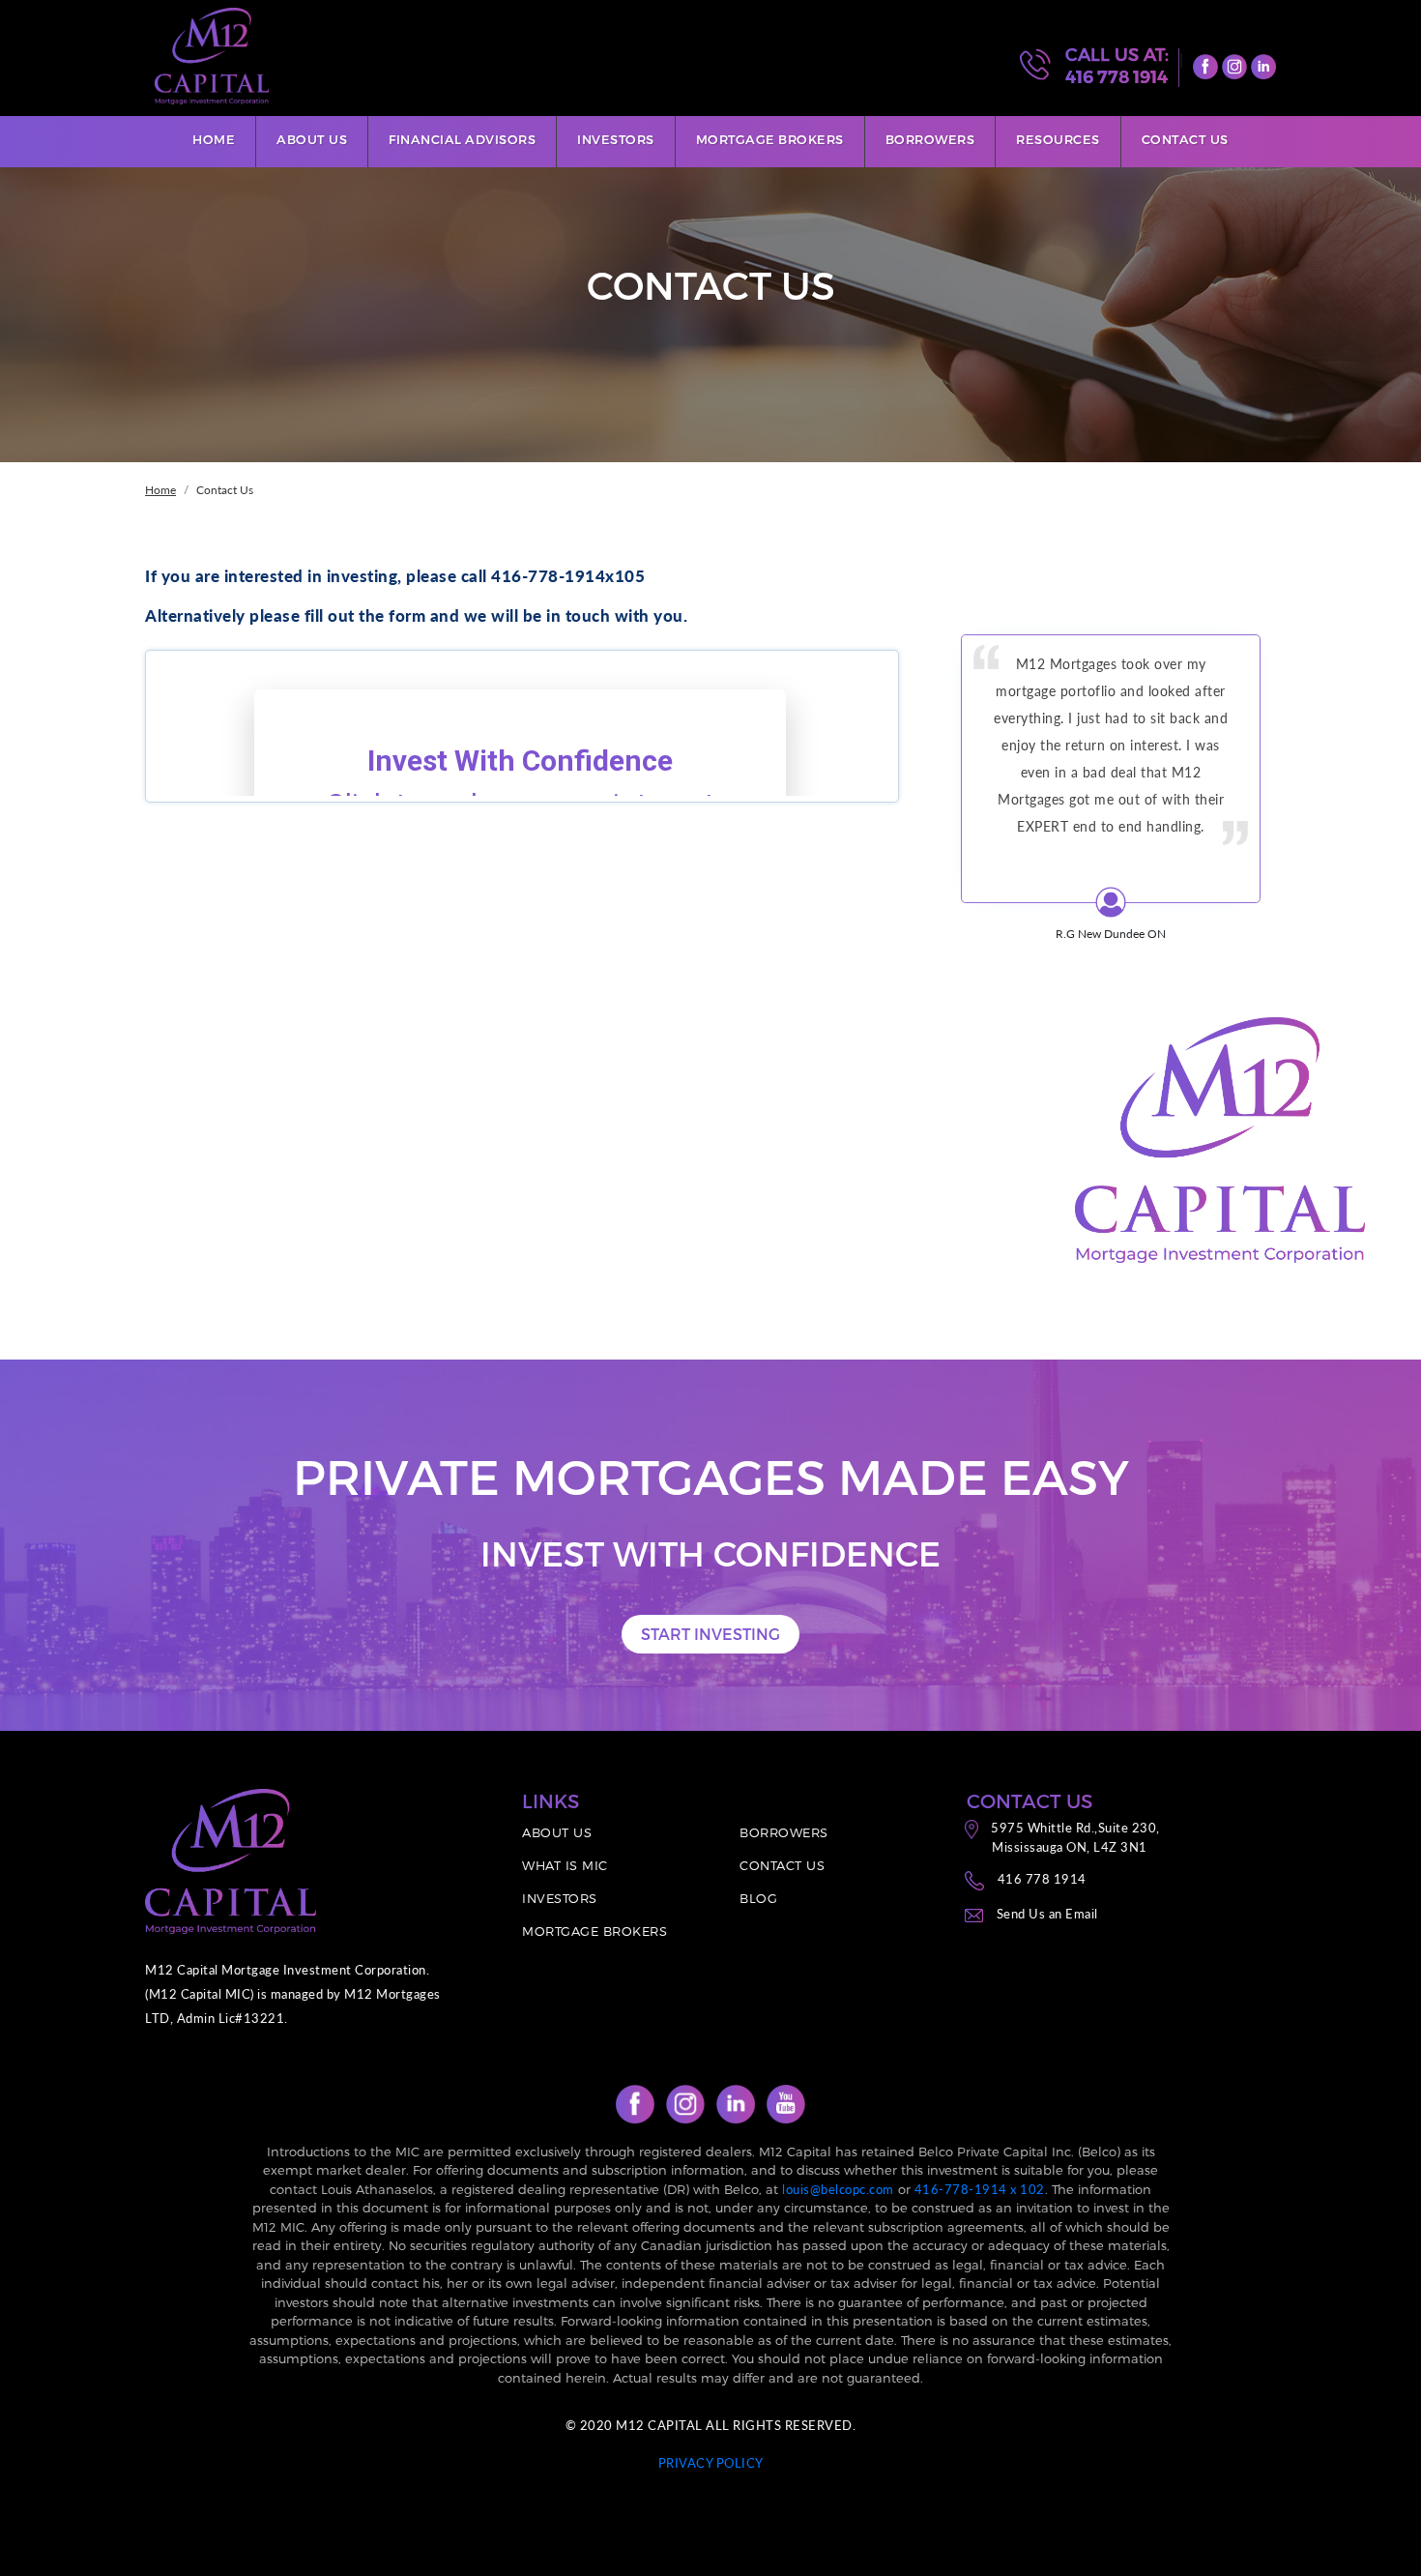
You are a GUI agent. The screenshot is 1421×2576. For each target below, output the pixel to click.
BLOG (758, 1898)
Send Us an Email (1047, 1914)
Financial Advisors (462, 139)
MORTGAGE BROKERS (594, 1931)
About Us (312, 139)
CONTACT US (782, 1865)
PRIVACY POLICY (711, 2463)
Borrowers (930, 139)
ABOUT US (557, 1832)
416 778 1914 (1116, 77)
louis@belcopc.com (838, 2189)
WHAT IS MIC (565, 1865)
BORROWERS (784, 1832)
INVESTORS (560, 1898)
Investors (616, 139)
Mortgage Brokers (770, 139)
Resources (1058, 139)
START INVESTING (710, 1634)
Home (214, 139)
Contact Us (1185, 139)
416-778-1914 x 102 (980, 2189)
